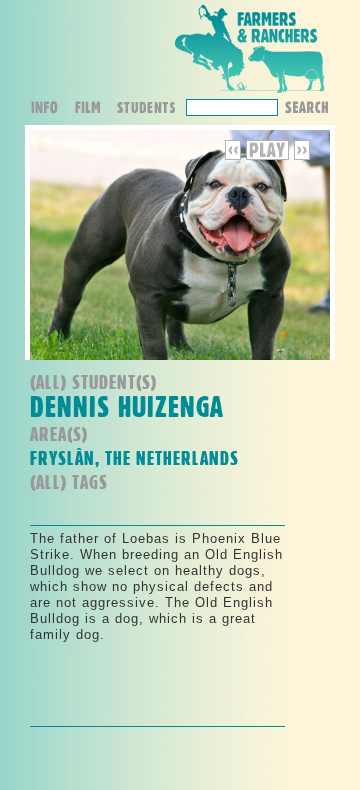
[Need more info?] (51, 109)
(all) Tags (69, 481)
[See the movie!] (94, 109)
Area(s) (59, 433)
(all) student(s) (93, 381)
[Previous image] (235, 155)
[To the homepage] (250, 93)
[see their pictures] (151, 109)
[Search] (306, 105)
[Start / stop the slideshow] (267, 155)
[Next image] (302, 155)
